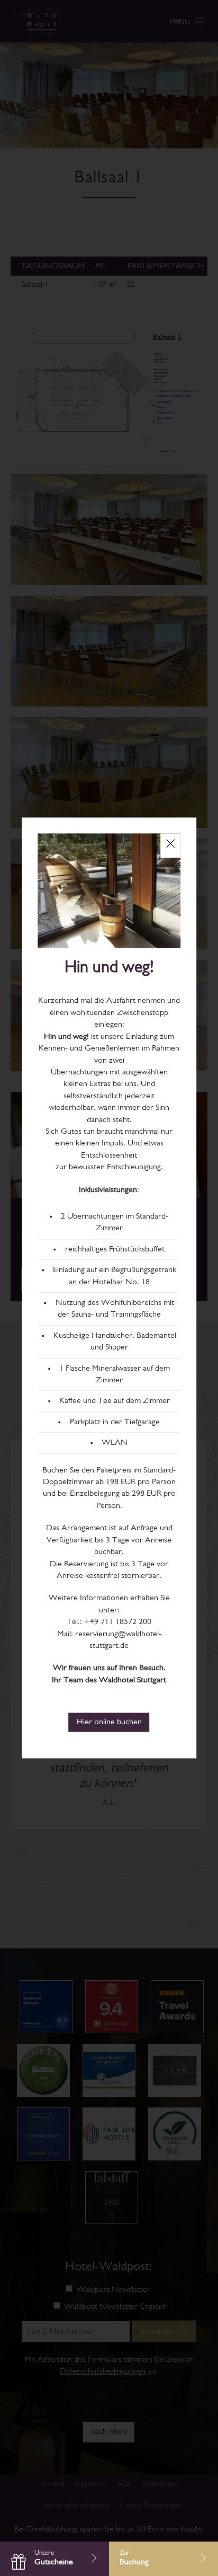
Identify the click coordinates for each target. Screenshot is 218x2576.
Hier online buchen (109, 1723)
